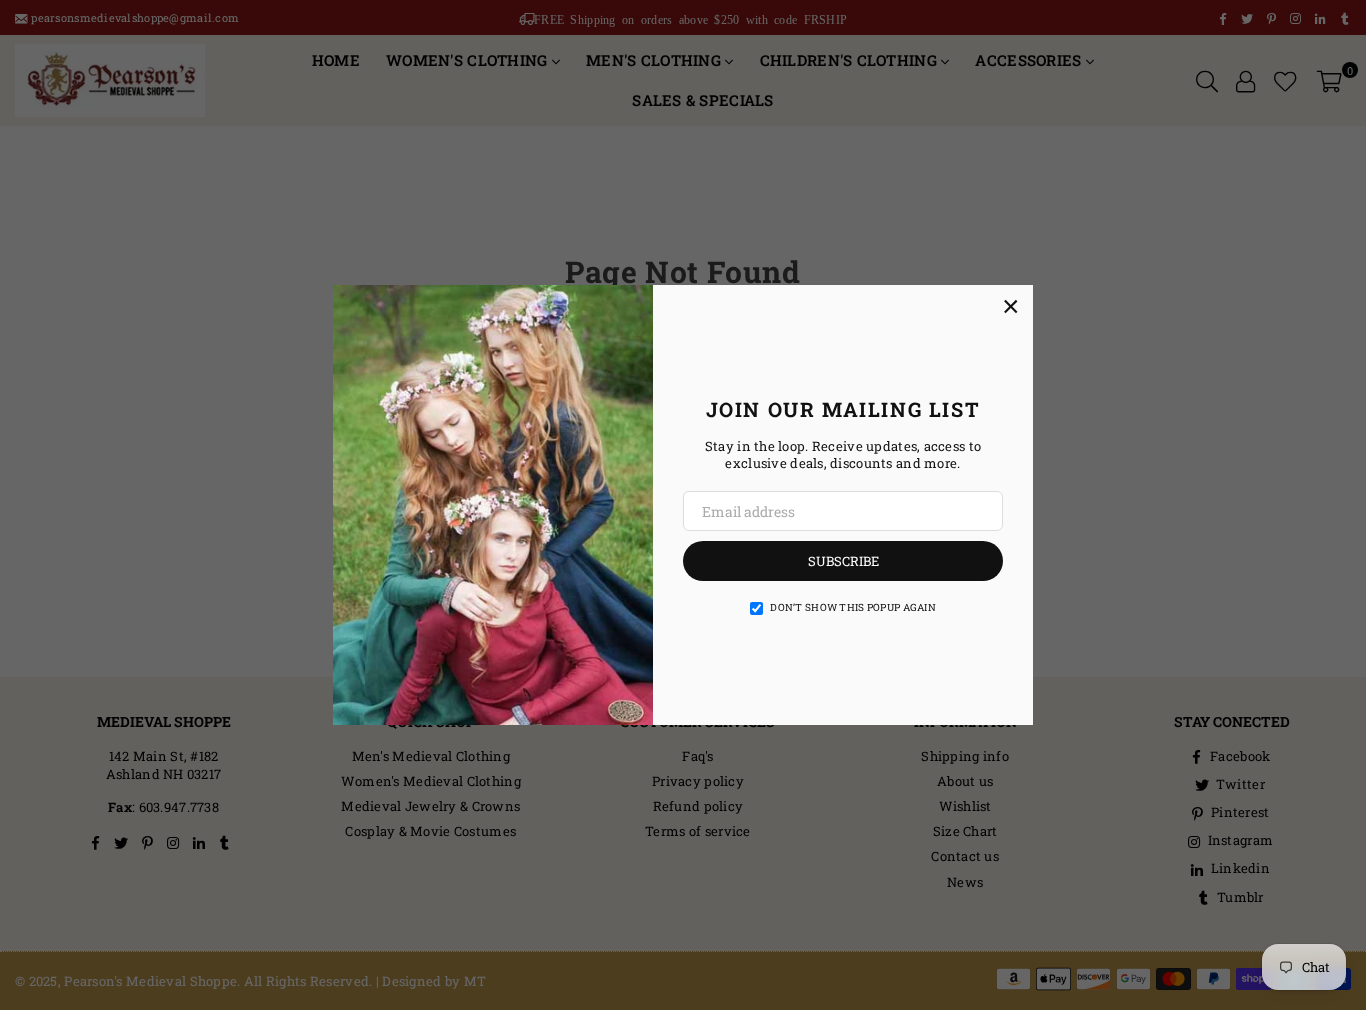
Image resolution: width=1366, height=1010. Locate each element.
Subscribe (843, 561)
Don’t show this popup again (853, 607)
